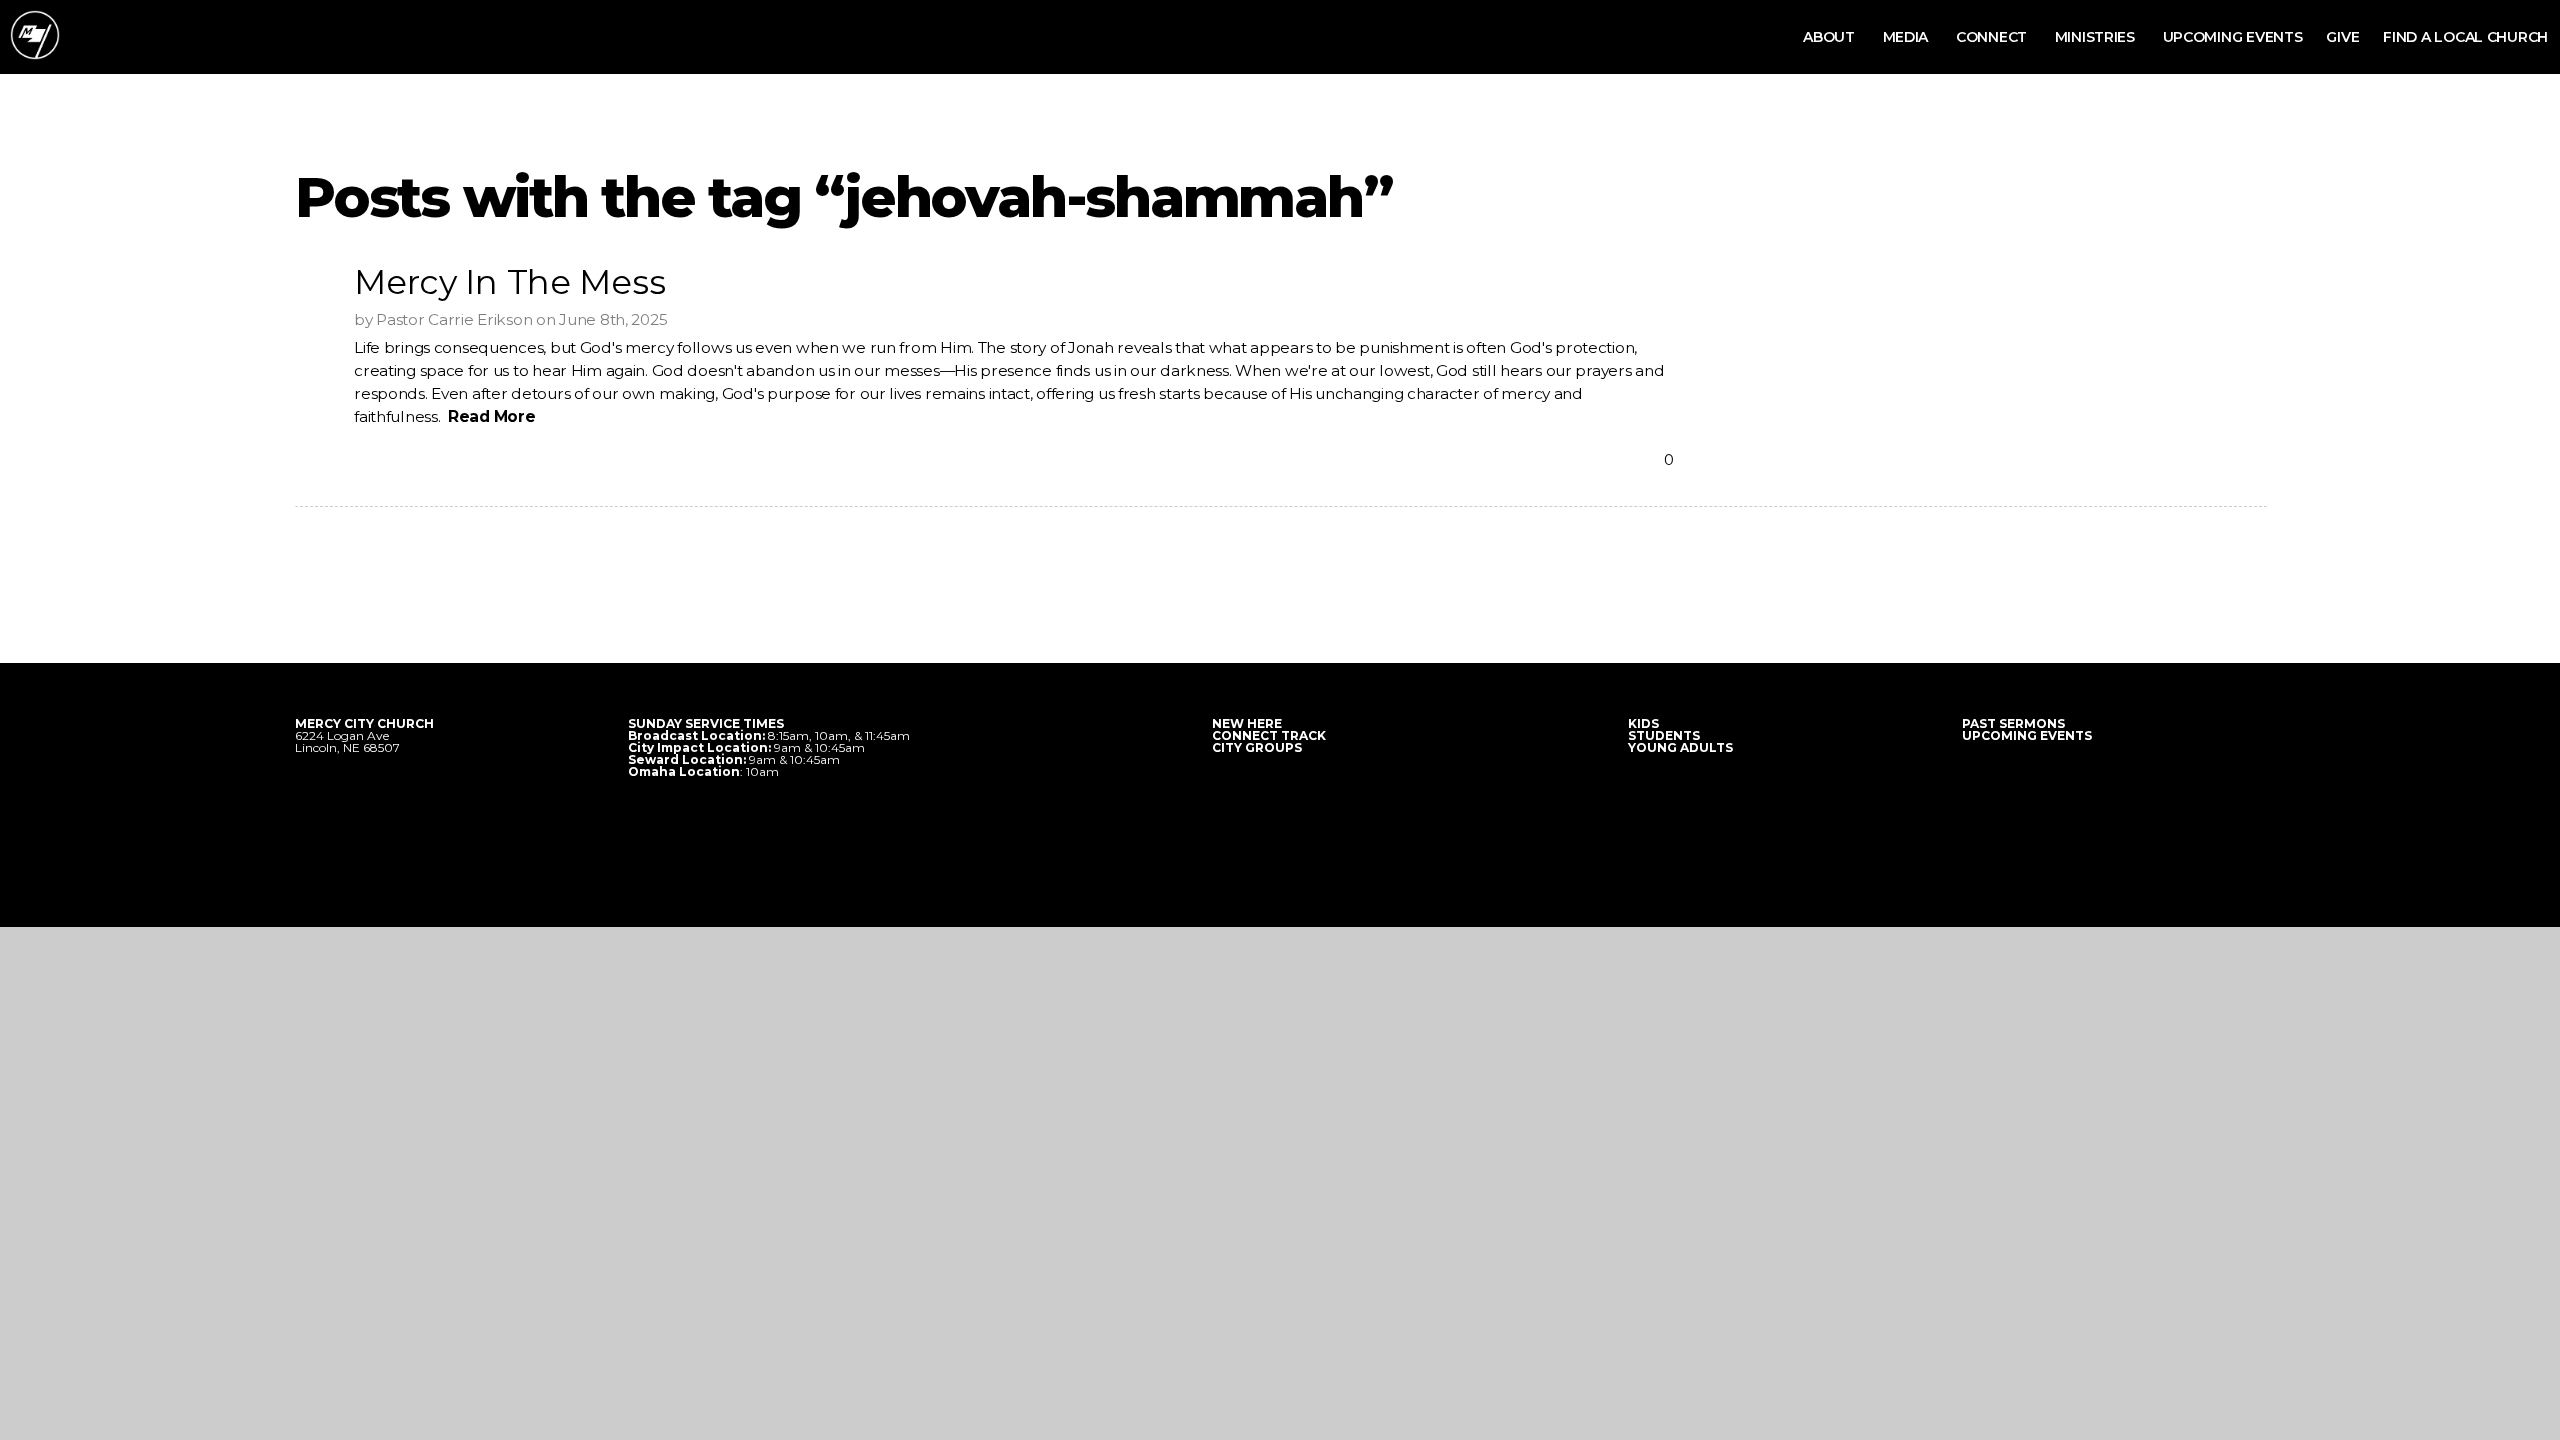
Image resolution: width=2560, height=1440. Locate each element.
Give (2342, 37)
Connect (1993, 37)
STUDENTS (1664, 735)
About (1830, 37)
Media (1907, 37)
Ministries (2097, 37)
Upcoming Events (2233, 37)
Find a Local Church (2465, 37)
